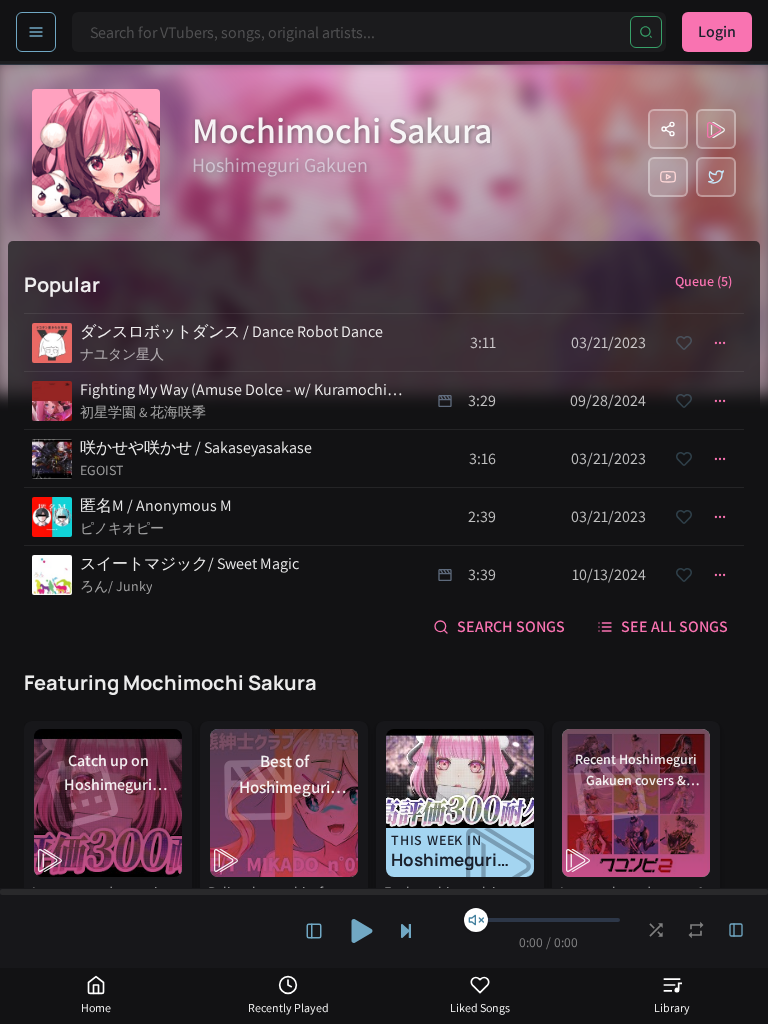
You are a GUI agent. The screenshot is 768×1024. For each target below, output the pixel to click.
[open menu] (36, 32)
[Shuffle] (656, 930)
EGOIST (101, 470)
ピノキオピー (122, 528)
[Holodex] (716, 129)
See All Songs (674, 626)
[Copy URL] (668, 129)
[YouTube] (668, 177)
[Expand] (314, 931)
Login (717, 31)
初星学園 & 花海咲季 (143, 412)
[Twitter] (716, 177)
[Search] (646, 32)
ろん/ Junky (116, 586)
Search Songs (511, 626)
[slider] (476, 920)
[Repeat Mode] (696, 930)
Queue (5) (703, 281)
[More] (720, 343)
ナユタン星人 (122, 354)
